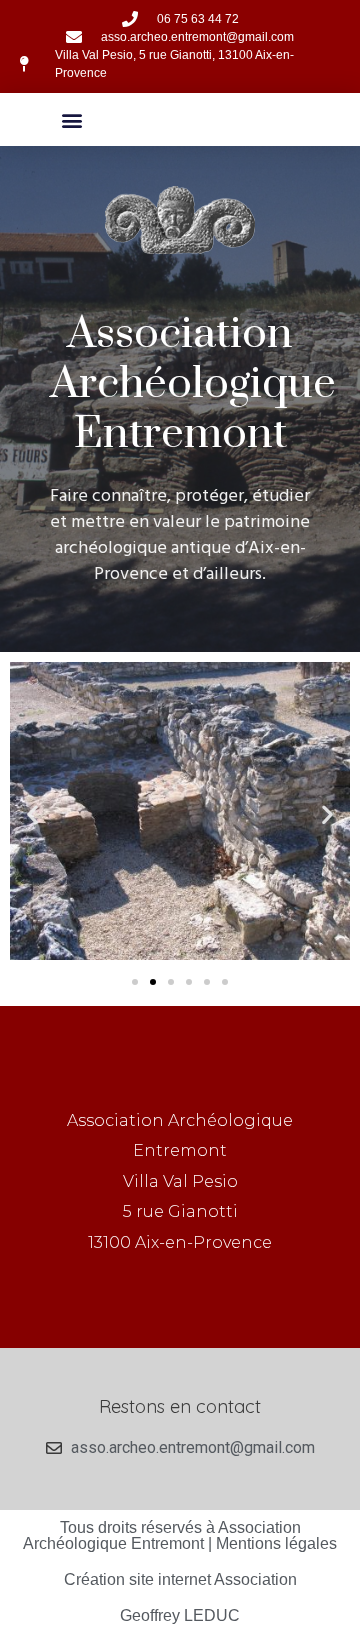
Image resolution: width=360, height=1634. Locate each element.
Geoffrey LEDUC (180, 1615)
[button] (72, 119)
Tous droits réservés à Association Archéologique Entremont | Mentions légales (180, 1535)
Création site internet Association (180, 1579)
